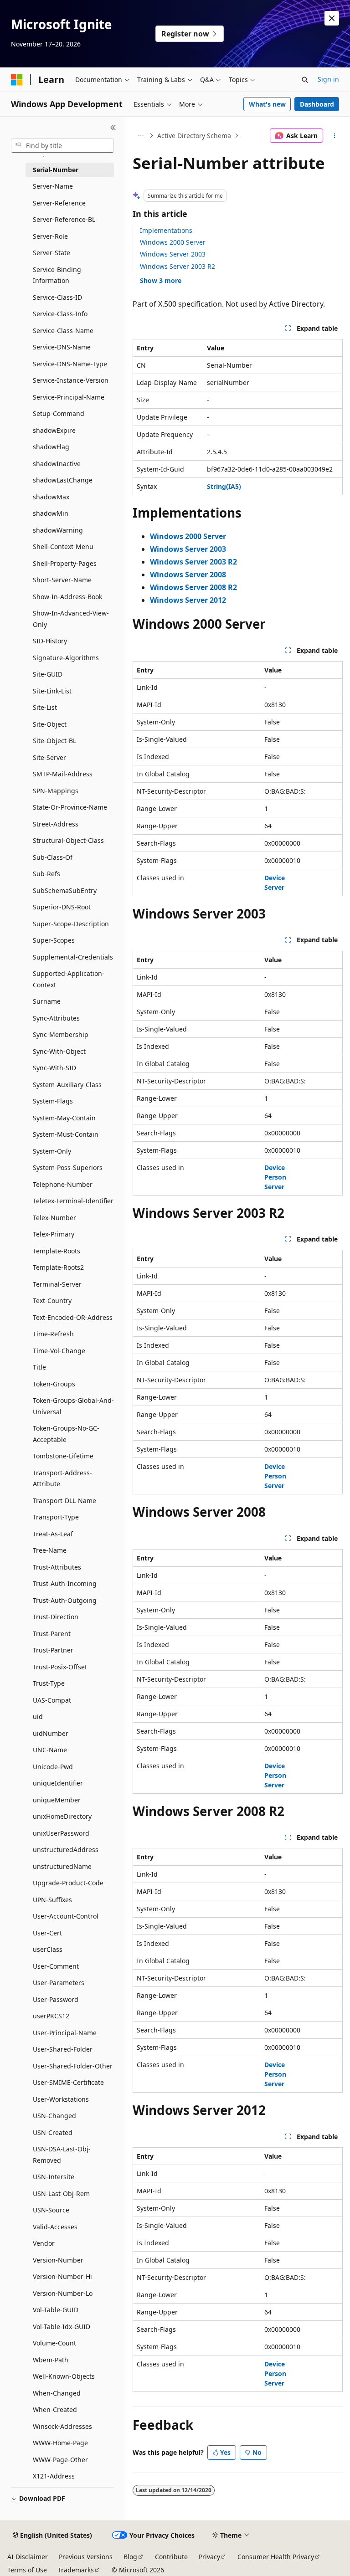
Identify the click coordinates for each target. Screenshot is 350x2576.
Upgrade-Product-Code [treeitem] (68, 1883)
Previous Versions (86, 2557)
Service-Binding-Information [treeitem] (58, 275)
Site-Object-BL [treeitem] (54, 741)
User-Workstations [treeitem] (61, 2099)
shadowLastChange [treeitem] (63, 480)
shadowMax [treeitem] (51, 497)
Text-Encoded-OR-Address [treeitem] (73, 1317)
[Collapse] (113, 128)
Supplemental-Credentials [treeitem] (73, 957)
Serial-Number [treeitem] (56, 170)
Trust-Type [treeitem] (49, 1683)
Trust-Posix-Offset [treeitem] (60, 1667)
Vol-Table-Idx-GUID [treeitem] (62, 2327)
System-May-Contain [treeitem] (64, 1118)
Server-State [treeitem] (51, 253)
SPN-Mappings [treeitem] (56, 791)
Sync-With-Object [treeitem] (59, 1051)
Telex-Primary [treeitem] (54, 1234)
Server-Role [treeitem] (50, 236)
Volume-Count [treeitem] (54, 2343)
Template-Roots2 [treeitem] (58, 1267)
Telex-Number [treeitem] (54, 1218)
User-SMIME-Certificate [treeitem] (68, 2082)
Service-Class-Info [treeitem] (60, 314)
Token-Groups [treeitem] (54, 1384)
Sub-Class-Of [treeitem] (53, 857)
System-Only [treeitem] (52, 1151)
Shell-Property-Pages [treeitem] (65, 563)
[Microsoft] (17, 80)
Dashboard (317, 104)
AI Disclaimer (28, 2557)
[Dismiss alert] (332, 18)
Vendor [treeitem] (44, 2243)
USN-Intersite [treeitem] (54, 2177)
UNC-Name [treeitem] (50, 1750)
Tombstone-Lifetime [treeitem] (63, 1456)
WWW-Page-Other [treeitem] (60, 2460)
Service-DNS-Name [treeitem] (62, 347)
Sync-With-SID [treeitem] (54, 1068)
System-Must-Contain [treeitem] (66, 1134)
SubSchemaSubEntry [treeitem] (65, 890)
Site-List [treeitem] (45, 707)
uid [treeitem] (38, 1716)
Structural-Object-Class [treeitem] (68, 840)
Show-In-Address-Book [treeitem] (67, 597)
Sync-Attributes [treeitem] (56, 1018)
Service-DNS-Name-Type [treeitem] (70, 364)
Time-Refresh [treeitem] (53, 1334)
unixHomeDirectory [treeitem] (62, 1816)
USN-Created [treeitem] (53, 2132)
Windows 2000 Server (173, 242)
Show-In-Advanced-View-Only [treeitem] (71, 619)
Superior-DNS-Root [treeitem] (62, 907)
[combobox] (62, 146)
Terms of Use (27, 2570)
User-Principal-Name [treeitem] (65, 2033)
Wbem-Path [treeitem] (51, 2360)
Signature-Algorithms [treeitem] (66, 658)
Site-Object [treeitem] (50, 724)
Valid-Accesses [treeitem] (55, 2227)
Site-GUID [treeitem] (48, 674)
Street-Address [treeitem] (56, 824)
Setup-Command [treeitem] (59, 413)
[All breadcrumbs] (141, 136)
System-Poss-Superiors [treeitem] (68, 1167)
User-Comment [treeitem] (56, 1966)
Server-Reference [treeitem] (59, 203)
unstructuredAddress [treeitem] (66, 1850)
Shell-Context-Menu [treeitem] (63, 547)
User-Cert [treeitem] (47, 1933)
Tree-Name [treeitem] (50, 1550)
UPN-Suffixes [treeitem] (52, 1900)
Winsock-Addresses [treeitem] (62, 2426)
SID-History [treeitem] (50, 641)
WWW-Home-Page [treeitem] (60, 2443)
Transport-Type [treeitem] (56, 1517)
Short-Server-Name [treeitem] (62, 580)
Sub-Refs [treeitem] (46, 874)
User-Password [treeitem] (56, 1999)
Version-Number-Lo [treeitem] (63, 2293)
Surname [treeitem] (47, 1001)
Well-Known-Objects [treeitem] (64, 2376)
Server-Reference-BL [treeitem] (64, 219)
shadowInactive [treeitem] (57, 464)
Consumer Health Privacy (276, 2557)
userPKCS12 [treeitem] (51, 2016)
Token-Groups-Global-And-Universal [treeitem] (73, 1406)
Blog (130, 2557)
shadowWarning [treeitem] (58, 530)
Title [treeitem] (39, 1367)
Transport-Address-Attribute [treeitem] (62, 1478)
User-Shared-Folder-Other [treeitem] (73, 2066)
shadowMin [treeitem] (51, 513)
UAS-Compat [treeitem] (52, 1700)
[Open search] (305, 80)
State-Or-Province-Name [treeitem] (70, 807)
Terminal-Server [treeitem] (57, 1284)
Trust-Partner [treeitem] (53, 1650)
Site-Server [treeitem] (49, 757)
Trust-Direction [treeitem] (56, 1617)
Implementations (166, 230)
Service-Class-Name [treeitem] (63, 331)
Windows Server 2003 (173, 254)
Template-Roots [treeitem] (57, 1251)
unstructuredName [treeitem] (62, 1866)
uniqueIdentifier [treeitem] (58, 1783)
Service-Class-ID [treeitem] (57, 297)
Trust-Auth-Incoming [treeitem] (65, 1583)
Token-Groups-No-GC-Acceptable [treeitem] (66, 1434)
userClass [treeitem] (48, 1949)
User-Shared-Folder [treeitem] (63, 2049)
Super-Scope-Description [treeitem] (71, 924)
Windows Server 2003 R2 (178, 266)
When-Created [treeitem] (55, 2409)
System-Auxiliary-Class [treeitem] (67, 1085)
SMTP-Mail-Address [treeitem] (63, 774)
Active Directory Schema (194, 136)
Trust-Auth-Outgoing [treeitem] (65, 1600)
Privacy (209, 2557)
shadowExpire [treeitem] (54, 430)
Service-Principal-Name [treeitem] (69, 397)
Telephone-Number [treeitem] (63, 1184)
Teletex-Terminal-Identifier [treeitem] (73, 1201)
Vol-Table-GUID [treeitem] (56, 2310)
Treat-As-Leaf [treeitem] (53, 1534)
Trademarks (76, 2570)
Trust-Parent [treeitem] (52, 1634)
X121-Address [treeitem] (54, 2476)
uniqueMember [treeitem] (57, 1800)
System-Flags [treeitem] (53, 1101)
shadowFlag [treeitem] (51, 447)
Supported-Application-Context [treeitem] (69, 979)
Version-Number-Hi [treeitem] (62, 2276)
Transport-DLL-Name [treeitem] (64, 1501)
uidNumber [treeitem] (51, 1733)
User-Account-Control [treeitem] (66, 1916)
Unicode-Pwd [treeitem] (53, 1767)
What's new (267, 104)
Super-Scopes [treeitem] (54, 940)
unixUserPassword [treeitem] (61, 1833)
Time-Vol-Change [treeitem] (59, 1351)
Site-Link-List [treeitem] (52, 691)
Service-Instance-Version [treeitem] (71, 380)
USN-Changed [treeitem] (54, 2116)
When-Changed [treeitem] (57, 2393)
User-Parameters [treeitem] (59, 1983)
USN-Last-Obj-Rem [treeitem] (61, 2194)
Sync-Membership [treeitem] (61, 1034)
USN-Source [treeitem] (51, 2210)
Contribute (171, 2557)
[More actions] (335, 136)
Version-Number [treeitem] (58, 2260)
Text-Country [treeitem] (52, 1301)
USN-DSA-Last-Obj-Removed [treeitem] (62, 2155)
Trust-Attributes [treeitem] (57, 1567)
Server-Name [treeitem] (53, 186)
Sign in (328, 79)
